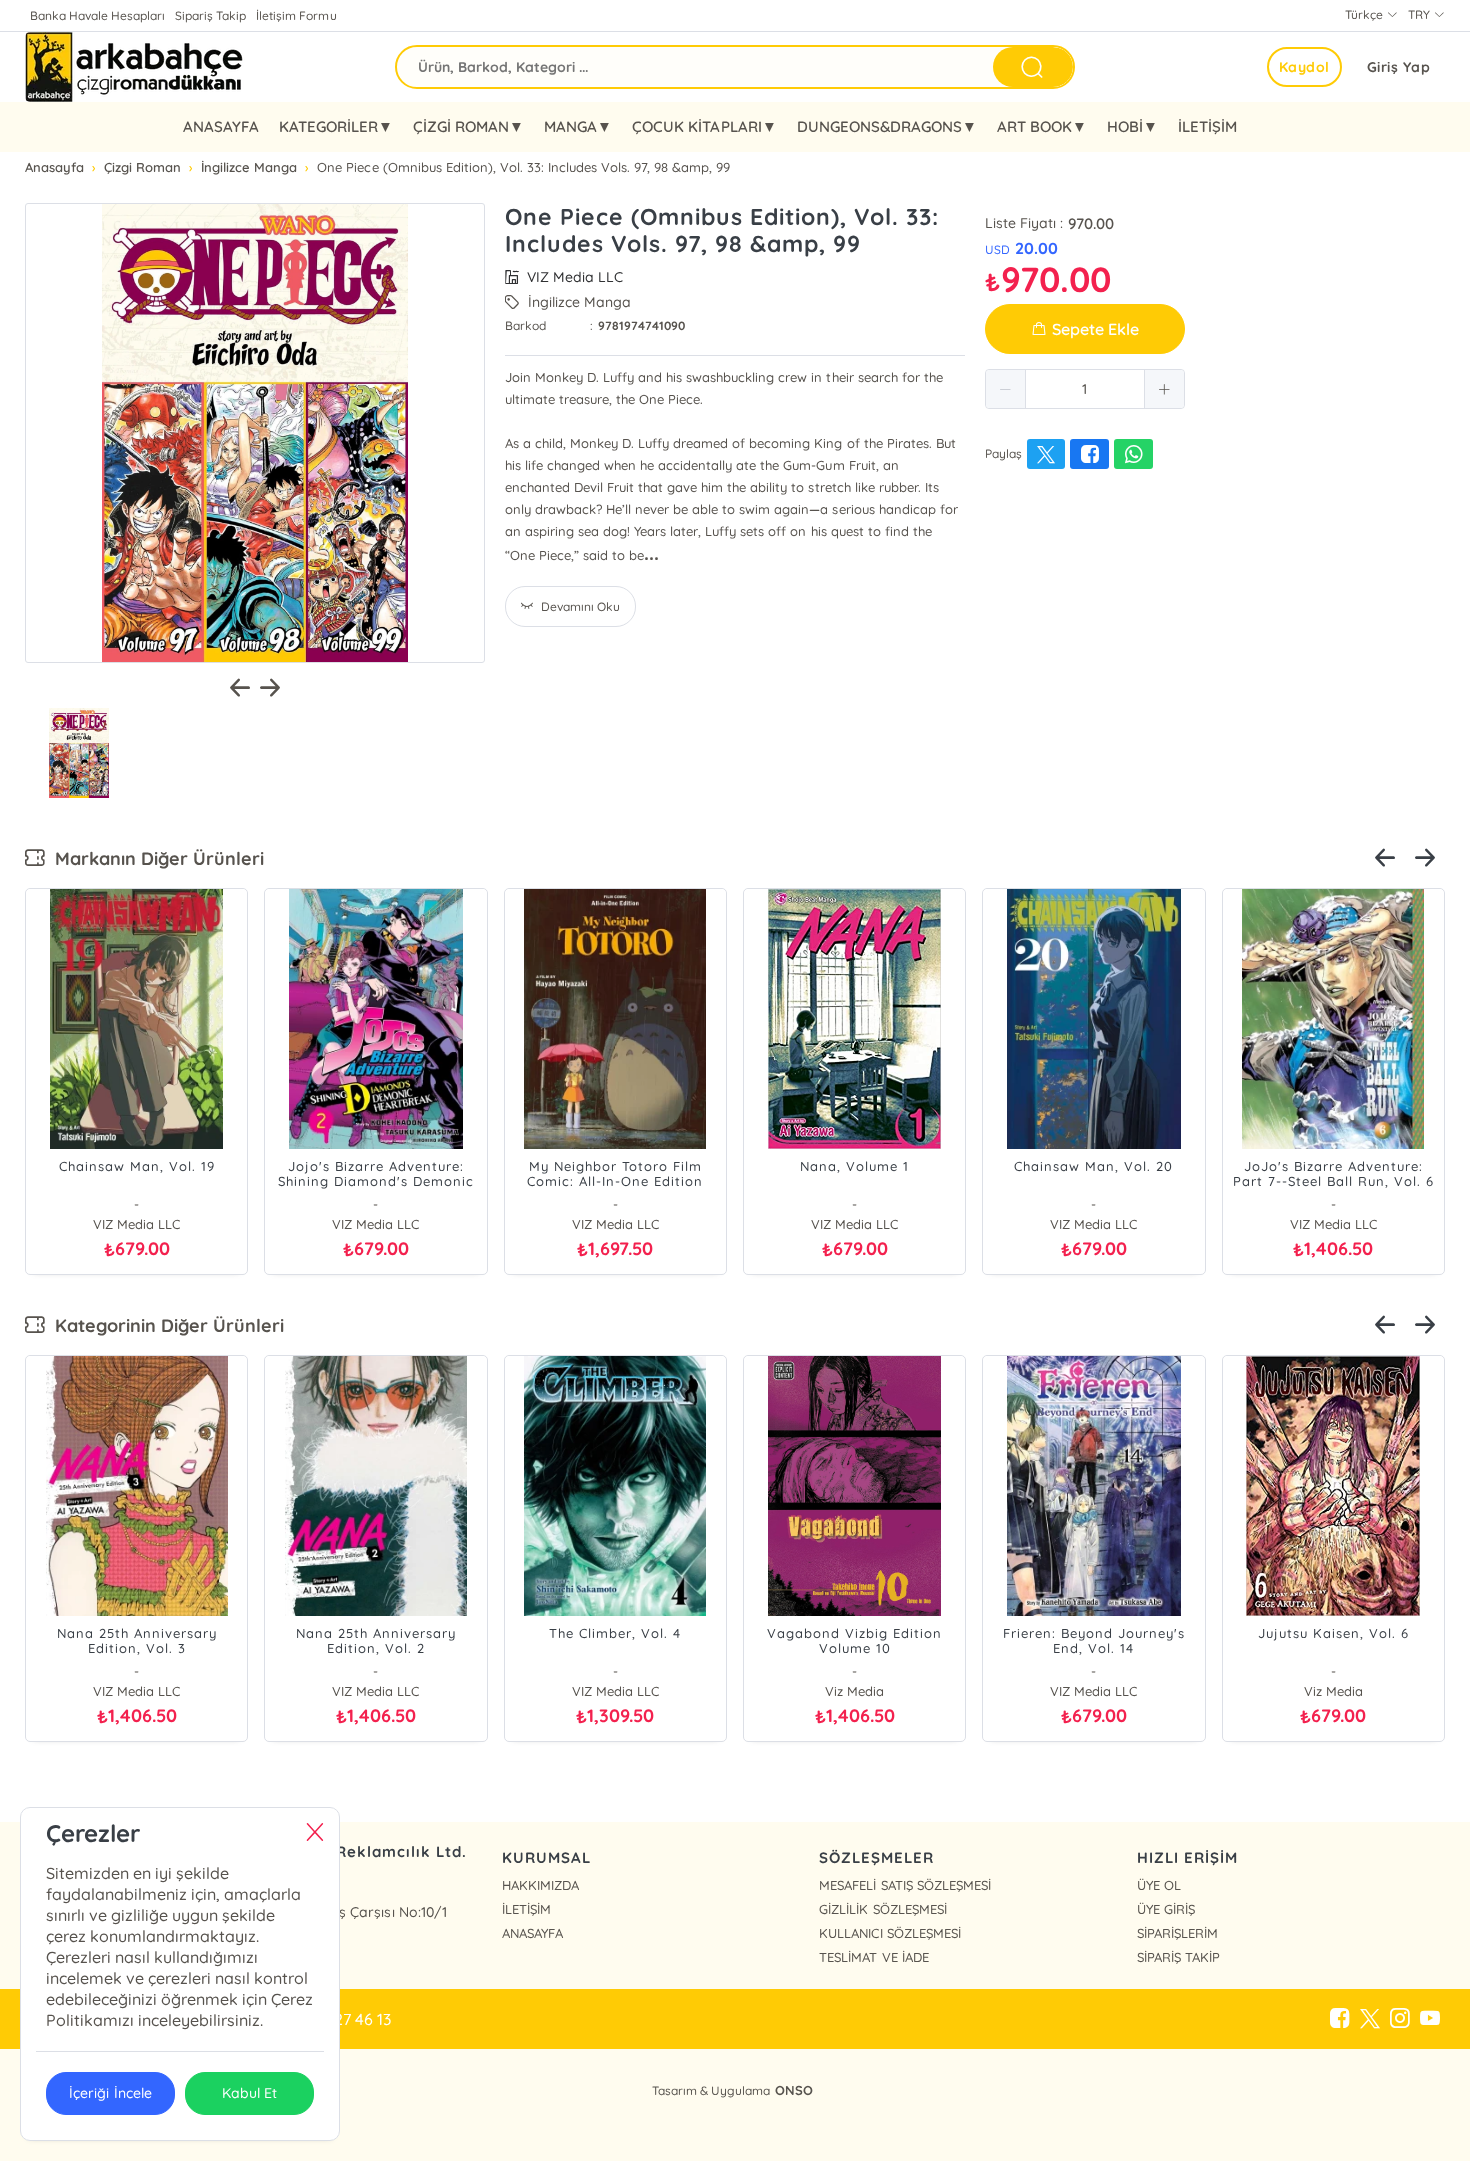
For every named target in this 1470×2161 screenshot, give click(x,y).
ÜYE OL (1159, 1885)
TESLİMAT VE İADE (873, 1957)
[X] (1370, 2019)
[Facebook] (1340, 2019)
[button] (1006, 389)
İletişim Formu (296, 15)
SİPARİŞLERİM (1177, 1933)
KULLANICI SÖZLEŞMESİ (889, 1933)
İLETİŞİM (1207, 126)
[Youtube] (1430, 2019)
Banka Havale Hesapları (97, 15)
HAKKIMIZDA (540, 1885)
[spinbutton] (1085, 389)
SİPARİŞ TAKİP (1178, 1957)
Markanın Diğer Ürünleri (154, 858)
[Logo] (136, 67)
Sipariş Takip (210, 15)
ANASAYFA (221, 126)
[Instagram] (1400, 2019)
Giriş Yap (1399, 67)
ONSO (794, 2090)
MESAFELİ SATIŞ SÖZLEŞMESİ (904, 1885)
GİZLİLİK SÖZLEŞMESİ (882, 1909)
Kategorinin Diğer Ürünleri (164, 1325)
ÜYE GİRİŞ (1166, 1909)
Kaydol (1304, 67)
